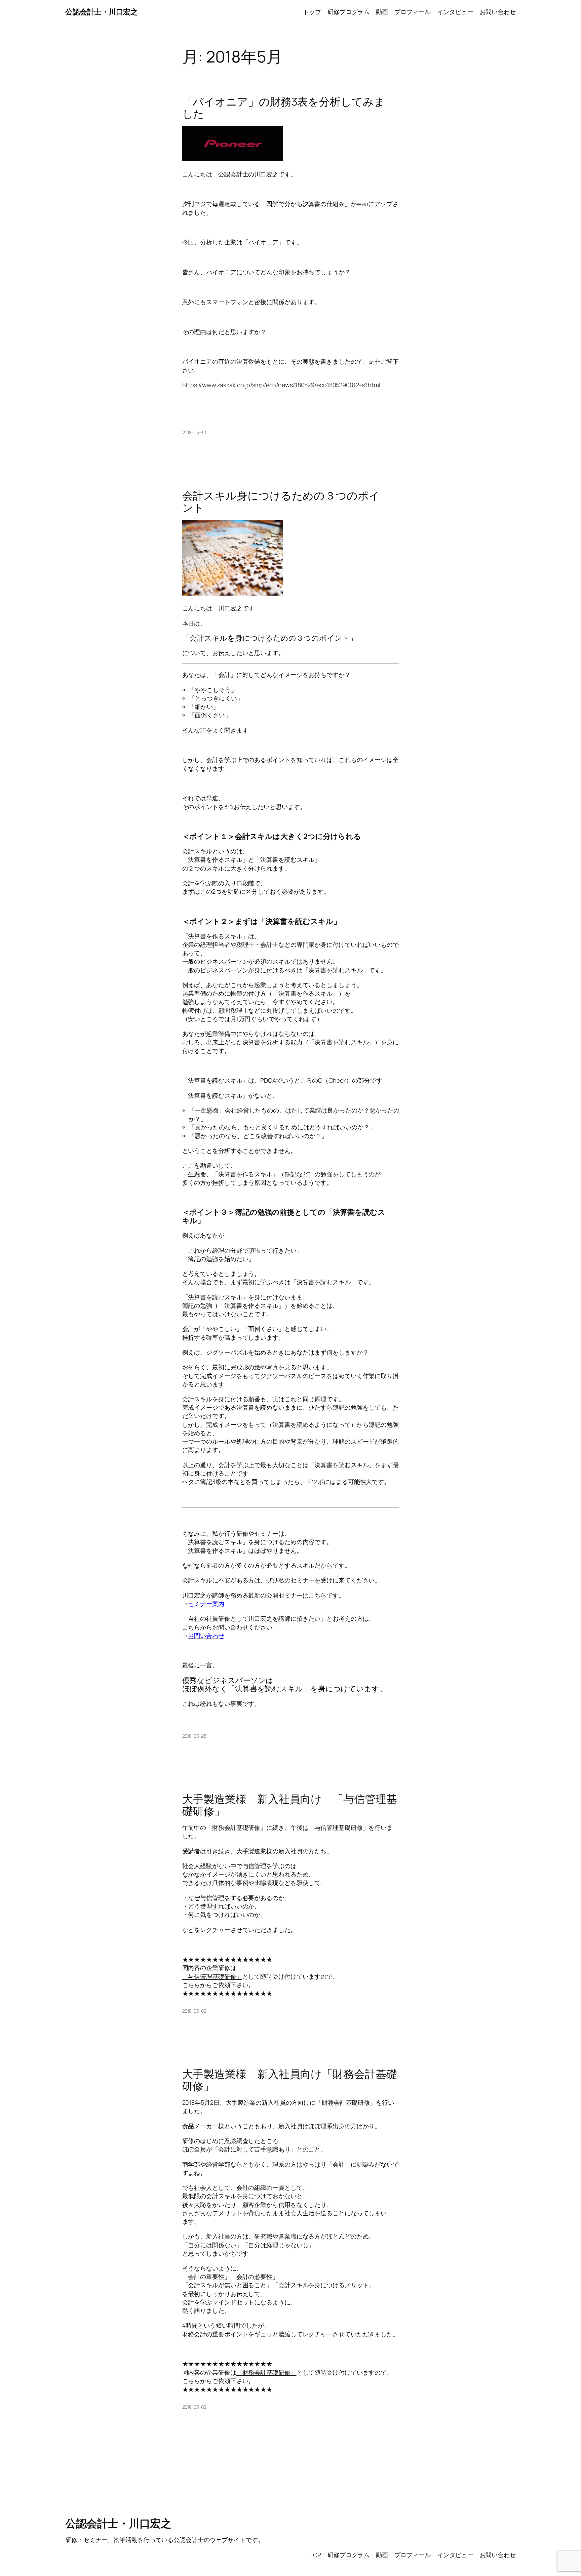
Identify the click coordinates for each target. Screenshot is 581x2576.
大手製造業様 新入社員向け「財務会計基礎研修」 (290, 2080)
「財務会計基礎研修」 (266, 2372)
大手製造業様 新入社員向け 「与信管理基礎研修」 (290, 1805)
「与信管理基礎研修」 (212, 1976)
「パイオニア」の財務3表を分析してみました (284, 108)
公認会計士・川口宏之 (101, 12)
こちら (191, 1985)
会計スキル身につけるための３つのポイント (281, 501)
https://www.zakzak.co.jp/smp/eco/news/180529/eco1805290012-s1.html (281, 385)
